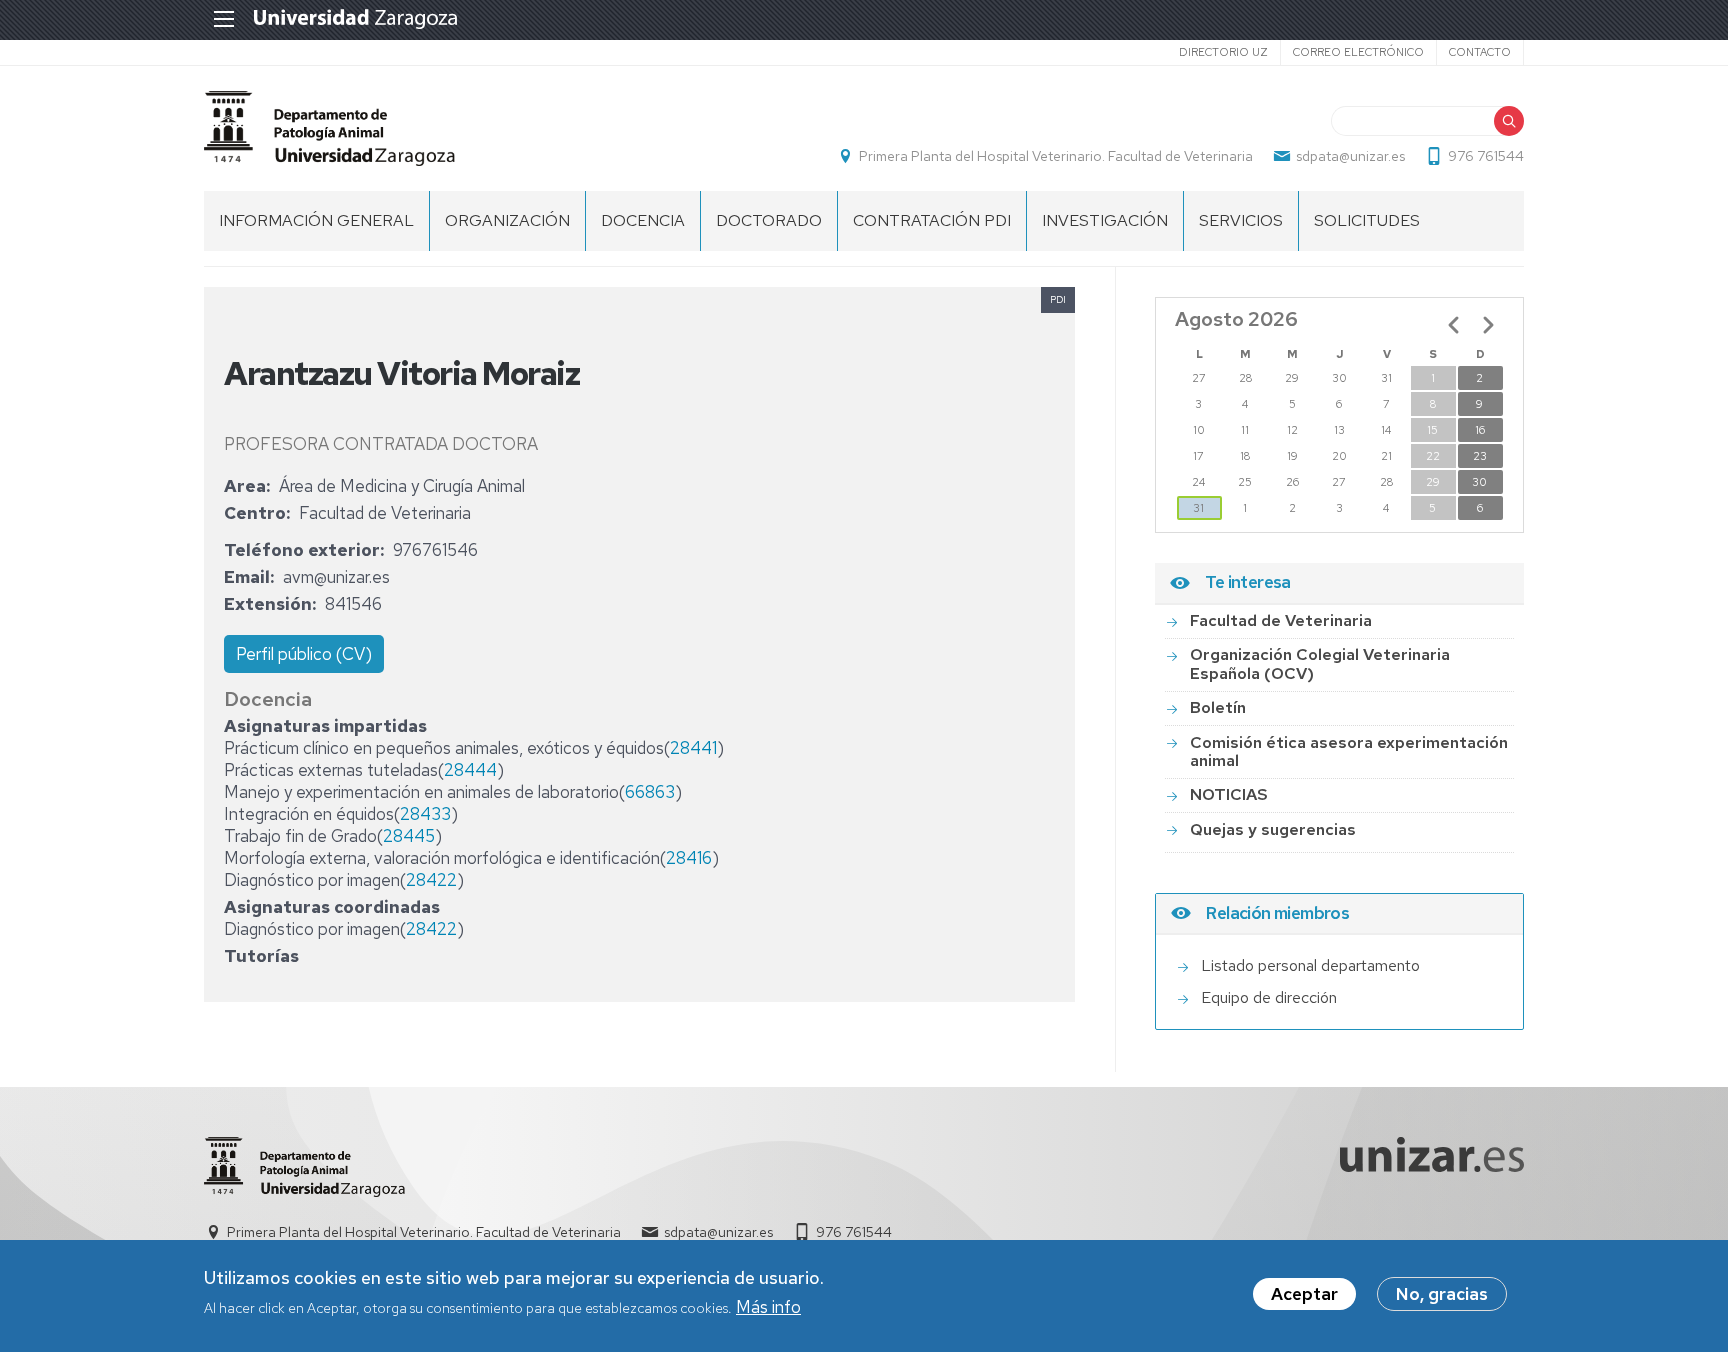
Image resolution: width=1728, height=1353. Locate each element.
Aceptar (1304, 1294)
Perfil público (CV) (304, 654)
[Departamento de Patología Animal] (329, 128)
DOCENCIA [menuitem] (643, 220)
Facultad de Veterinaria (1281, 620)
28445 (409, 836)
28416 (689, 858)
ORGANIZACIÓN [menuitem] (507, 220)
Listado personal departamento (1310, 965)
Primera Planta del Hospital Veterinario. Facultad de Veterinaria (1056, 156)
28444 (470, 770)
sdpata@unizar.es (1350, 156)
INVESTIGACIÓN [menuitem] (1105, 220)
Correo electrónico (1358, 52)
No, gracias (1442, 1294)
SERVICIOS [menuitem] (1241, 220)
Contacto (1480, 52)
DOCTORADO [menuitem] (769, 220)
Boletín (1218, 707)
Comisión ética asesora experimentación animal (1349, 751)
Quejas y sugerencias (1273, 829)
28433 (425, 814)
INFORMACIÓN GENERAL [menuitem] (316, 220)
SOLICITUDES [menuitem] (1367, 220)
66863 (650, 792)
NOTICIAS (1229, 794)
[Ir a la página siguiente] (1488, 325)
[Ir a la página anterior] (1454, 325)
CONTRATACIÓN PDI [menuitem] (932, 220)
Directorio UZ (1223, 52)
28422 (431, 880)
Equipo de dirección (1269, 997)
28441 (693, 748)
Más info (768, 1307)
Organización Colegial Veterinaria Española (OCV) (1320, 663)
